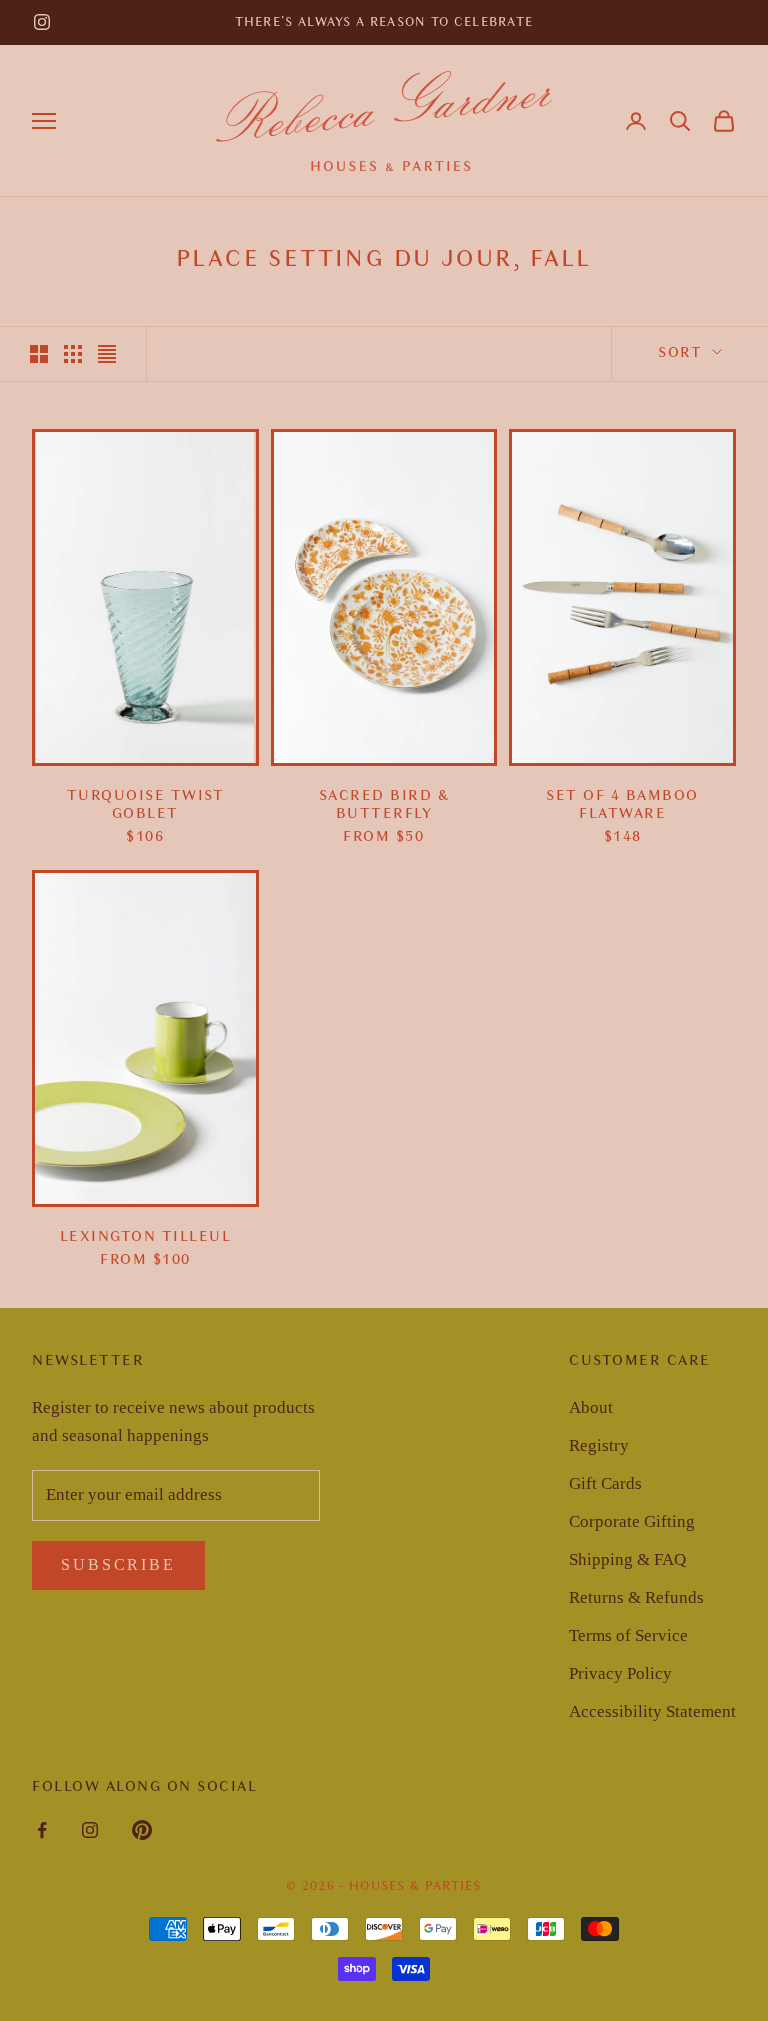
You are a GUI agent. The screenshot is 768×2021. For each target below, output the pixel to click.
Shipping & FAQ (627, 1559)
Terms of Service (628, 1635)
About (591, 1407)
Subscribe (118, 1564)
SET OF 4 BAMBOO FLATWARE (622, 805)
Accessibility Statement (652, 1711)
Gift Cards (605, 1483)
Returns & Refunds (636, 1597)
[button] (680, 121)
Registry (599, 1445)
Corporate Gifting (632, 1521)
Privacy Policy (620, 1673)
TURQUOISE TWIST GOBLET (146, 805)
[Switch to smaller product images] (73, 354)
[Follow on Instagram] (42, 22)
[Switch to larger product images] (39, 354)
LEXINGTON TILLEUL (146, 1236)
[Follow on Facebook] (42, 1830)
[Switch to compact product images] (107, 354)
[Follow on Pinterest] (142, 1830)
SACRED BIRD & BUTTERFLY (384, 805)
